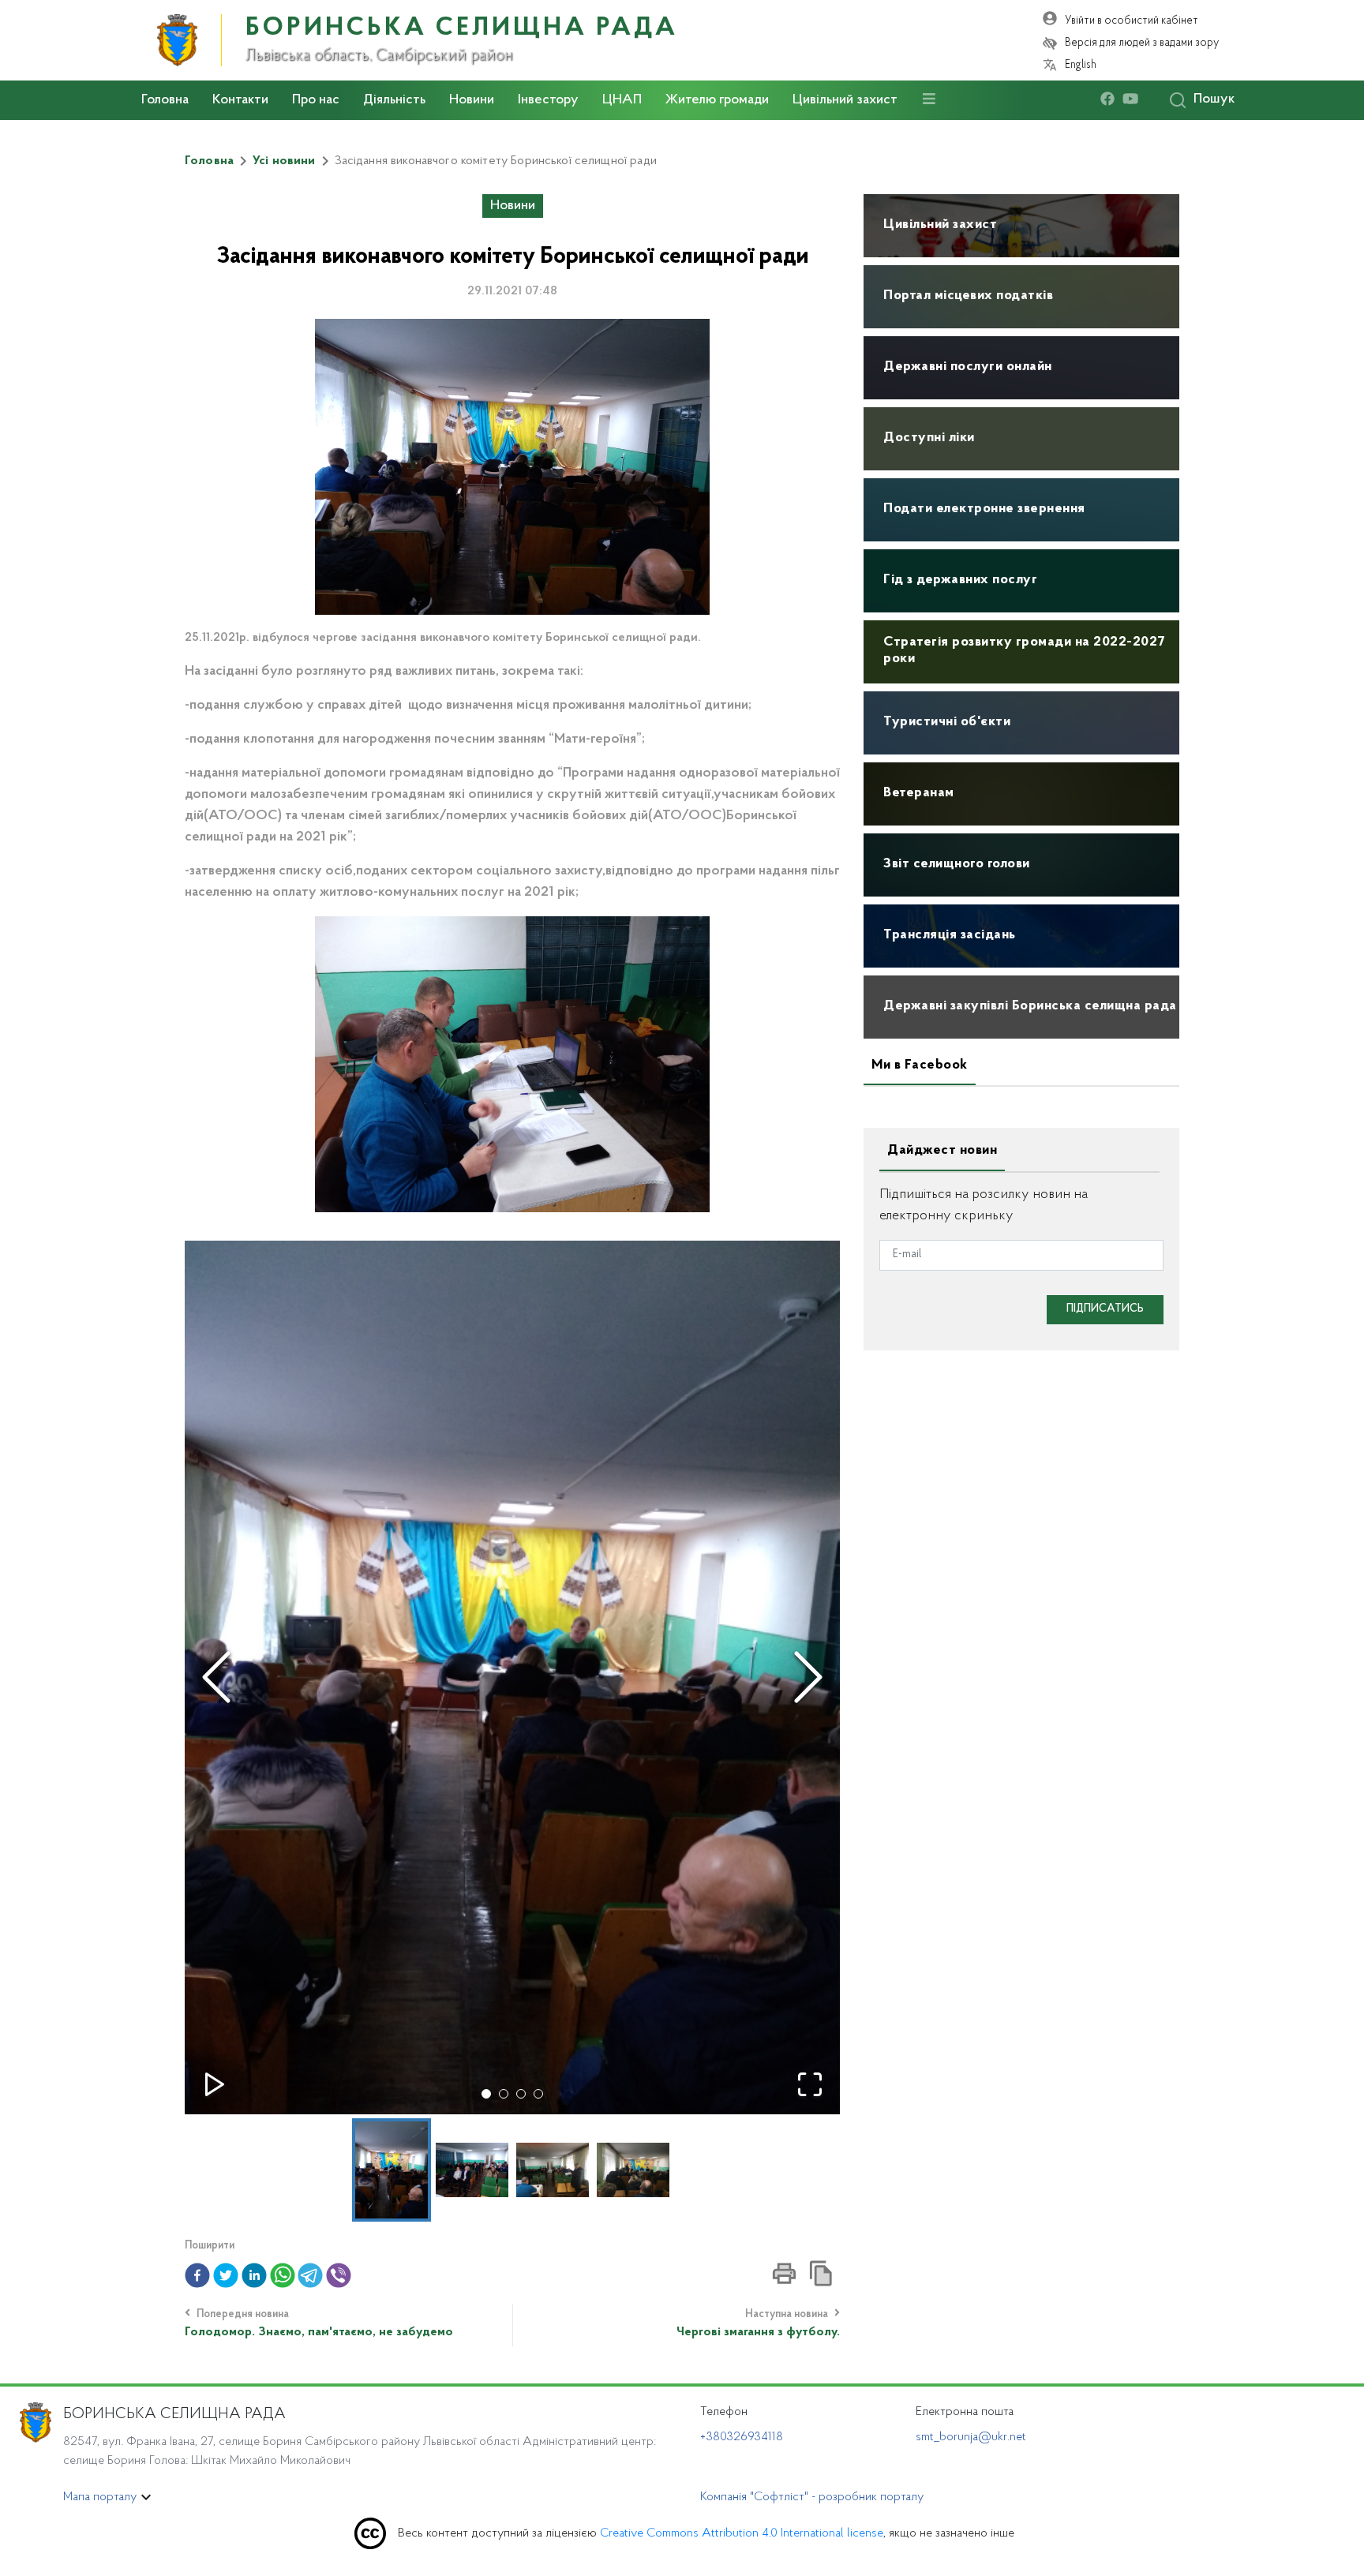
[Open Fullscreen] (810, 2084)
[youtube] (1134, 100)
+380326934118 (742, 2437)
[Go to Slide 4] (538, 2094)
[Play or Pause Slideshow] (215, 2084)
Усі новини (284, 161)
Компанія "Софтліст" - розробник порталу (812, 2497)
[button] (512, 1677)
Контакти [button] (240, 100)
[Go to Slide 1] (486, 2094)
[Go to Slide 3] (521, 2094)
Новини (472, 100)
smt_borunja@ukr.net (971, 2437)
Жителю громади (717, 100)
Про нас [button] (316, 100)
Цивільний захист (845, 100)
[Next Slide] (808, 1677)
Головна (165, 100)
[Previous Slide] (216, 1677)
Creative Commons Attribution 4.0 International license (742, 2533)
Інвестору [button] (548, 100)
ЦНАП (622, 100)
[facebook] (1111, 100)
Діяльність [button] (394, 100)
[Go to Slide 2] (504, 2094)
